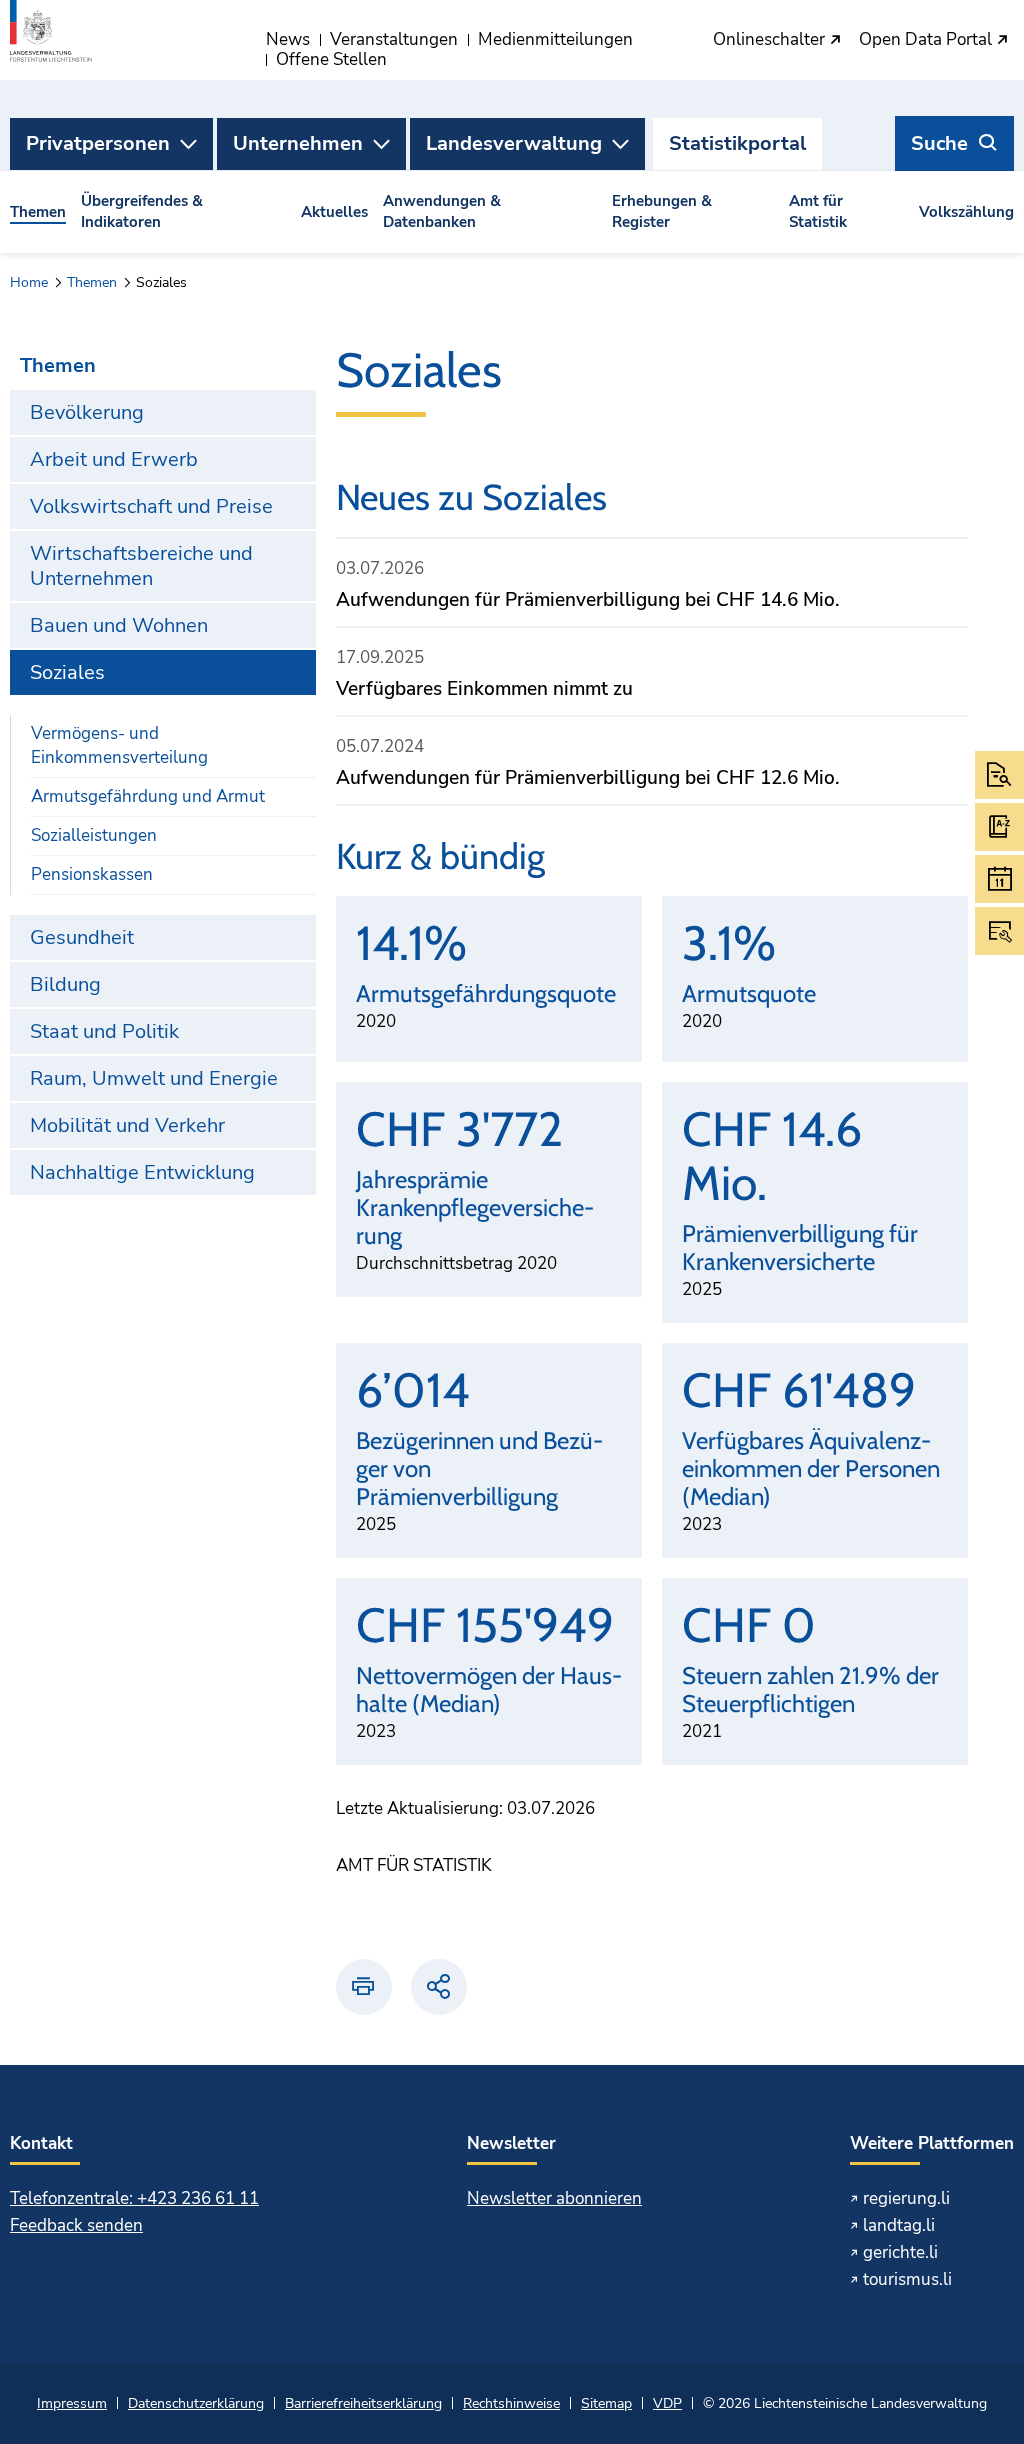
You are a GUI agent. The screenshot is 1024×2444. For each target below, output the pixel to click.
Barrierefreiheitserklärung (363, 2403)
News (288, 39)
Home (29, 282)
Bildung (65, 984)
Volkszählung (966, 212)
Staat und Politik (104, 1031)
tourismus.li (907, 2279)
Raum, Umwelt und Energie (154, 1078)
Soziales (67, 672)
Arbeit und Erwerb (114, 459)
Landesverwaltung (514, 143)
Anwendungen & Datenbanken (442, 211)
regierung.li (906, 2198)
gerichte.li (900, 2252)
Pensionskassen (92, 874)
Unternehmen (298, 143)
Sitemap (606, 2403)
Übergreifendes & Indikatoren (142, 211)
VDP (667, 2403)
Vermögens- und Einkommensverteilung (119, 745)
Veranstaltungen (394, 39)
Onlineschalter (771, 40)
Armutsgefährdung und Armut (148, 796)
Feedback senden (76, 2225)
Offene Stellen (331, 59)
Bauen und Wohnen (119, 625)
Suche (939, 143)
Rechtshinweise (511, 2403)
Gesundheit (82, 937)
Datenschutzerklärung (196, 2403)
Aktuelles (334, 212)
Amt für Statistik (818, 211)
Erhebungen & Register (662, 211)
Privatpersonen (98, 143)
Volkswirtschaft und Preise (151, 506)
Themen (38, 212)
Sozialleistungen (94, 835)
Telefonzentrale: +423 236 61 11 (134, 2198)
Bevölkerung (87, 412)
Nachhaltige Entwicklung (142, 1172)
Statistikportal (737, 143)
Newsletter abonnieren (554, 2198)
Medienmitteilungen (555, 39)
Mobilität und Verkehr (127, 1125)
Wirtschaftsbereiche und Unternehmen (141, 566)
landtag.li (899, 2225)
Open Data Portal (927, 40)
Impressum (72, 2403)
